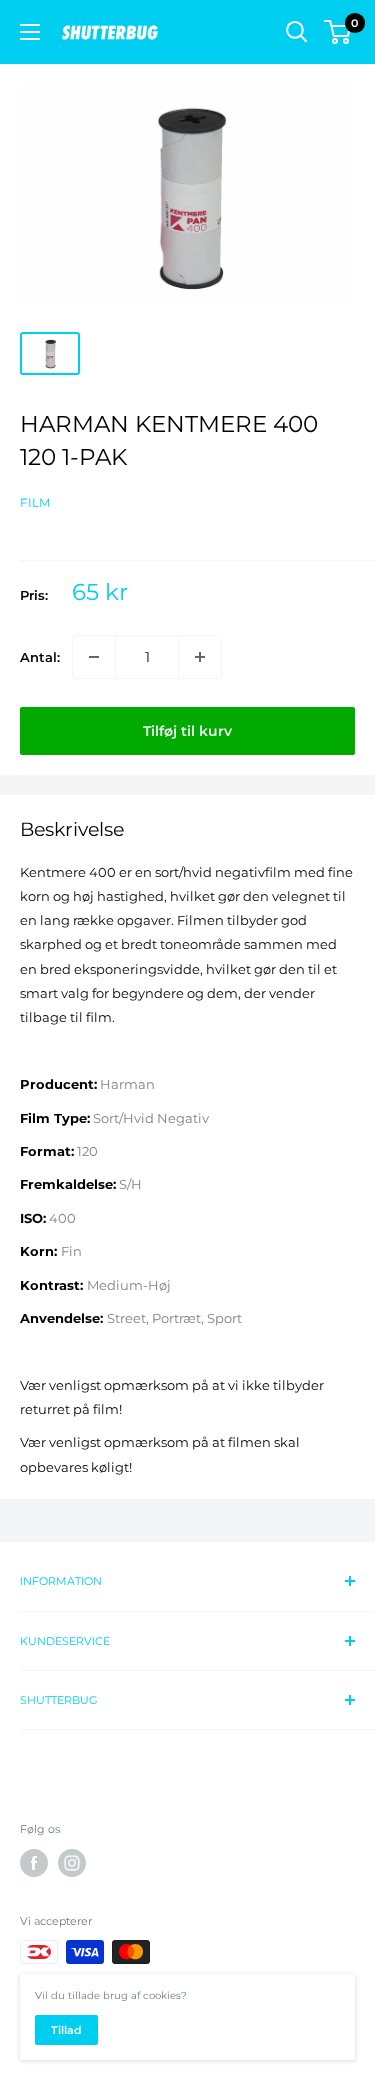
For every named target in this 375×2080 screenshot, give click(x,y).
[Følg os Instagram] (72, 1863)
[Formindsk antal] (94, 657)
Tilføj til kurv (187, 731)
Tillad (66, 2030)
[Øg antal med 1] (200, 657)
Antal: (40, 657)
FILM (35, 502)
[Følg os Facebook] (34, 1863)
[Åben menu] (30, 32)
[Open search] (297, 32)
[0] (338, 32)
